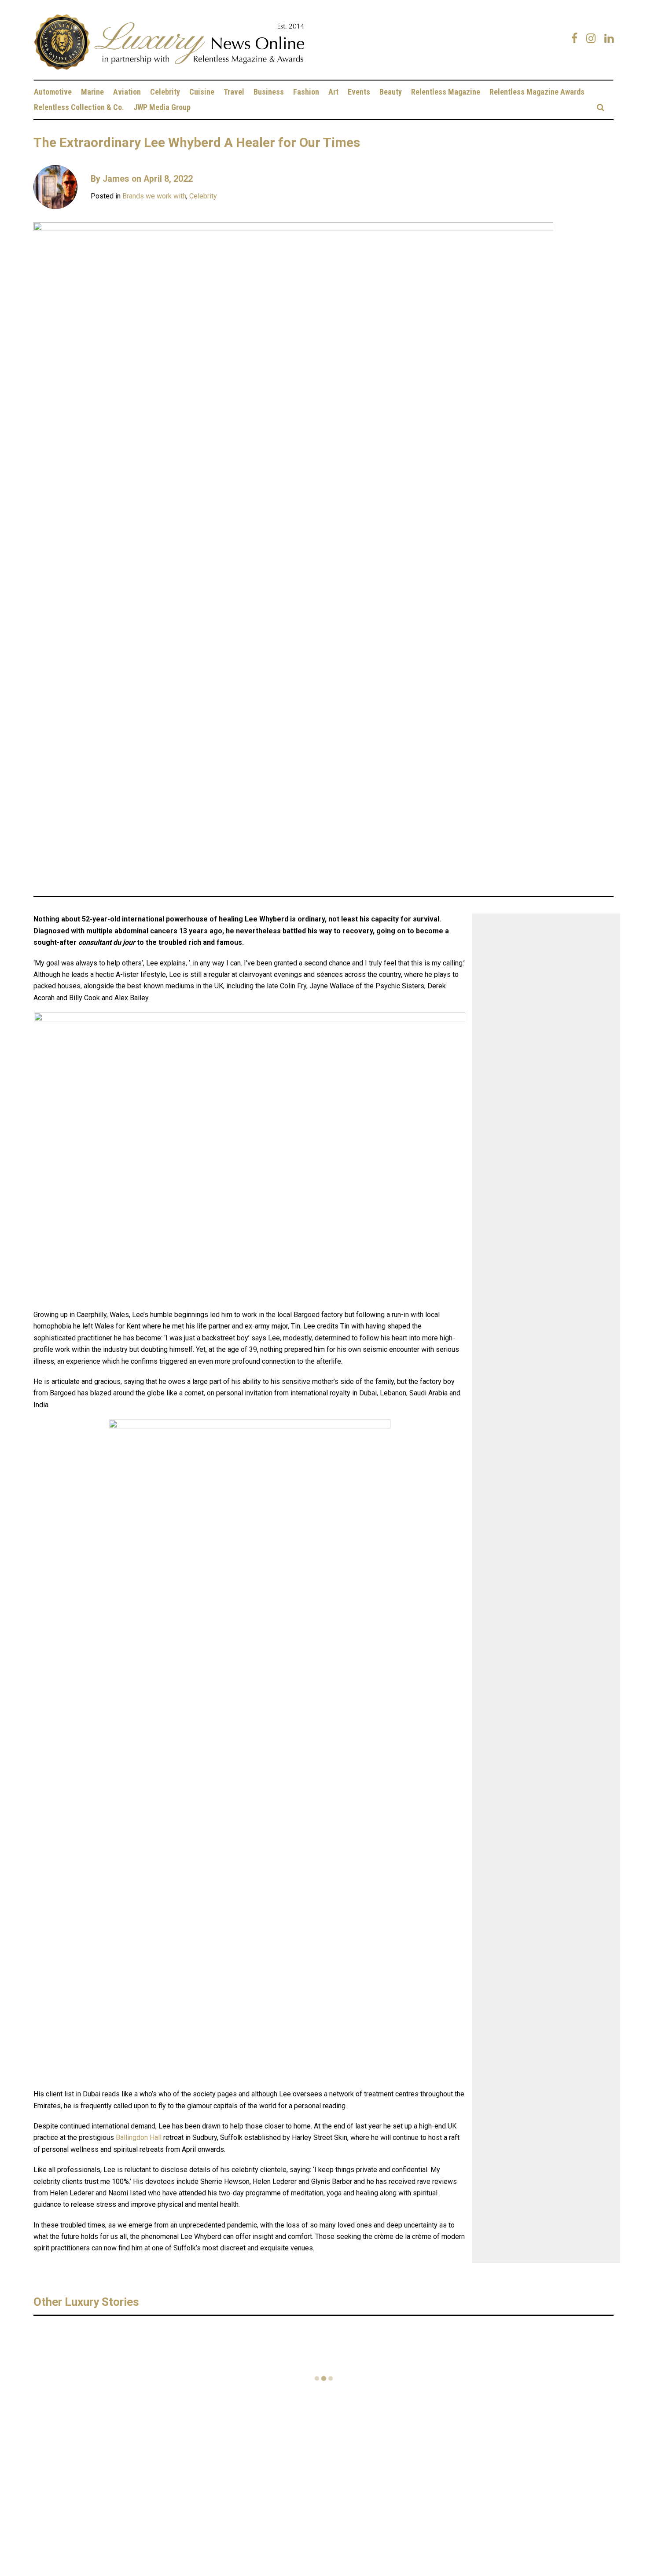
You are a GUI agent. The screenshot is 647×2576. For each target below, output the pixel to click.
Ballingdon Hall (139, 2137)
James (116, 179)
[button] (601, 107)
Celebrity (203, 196)
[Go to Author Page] (55, 187)
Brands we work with (154, 196)
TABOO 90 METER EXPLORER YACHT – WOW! (382, 2344)
